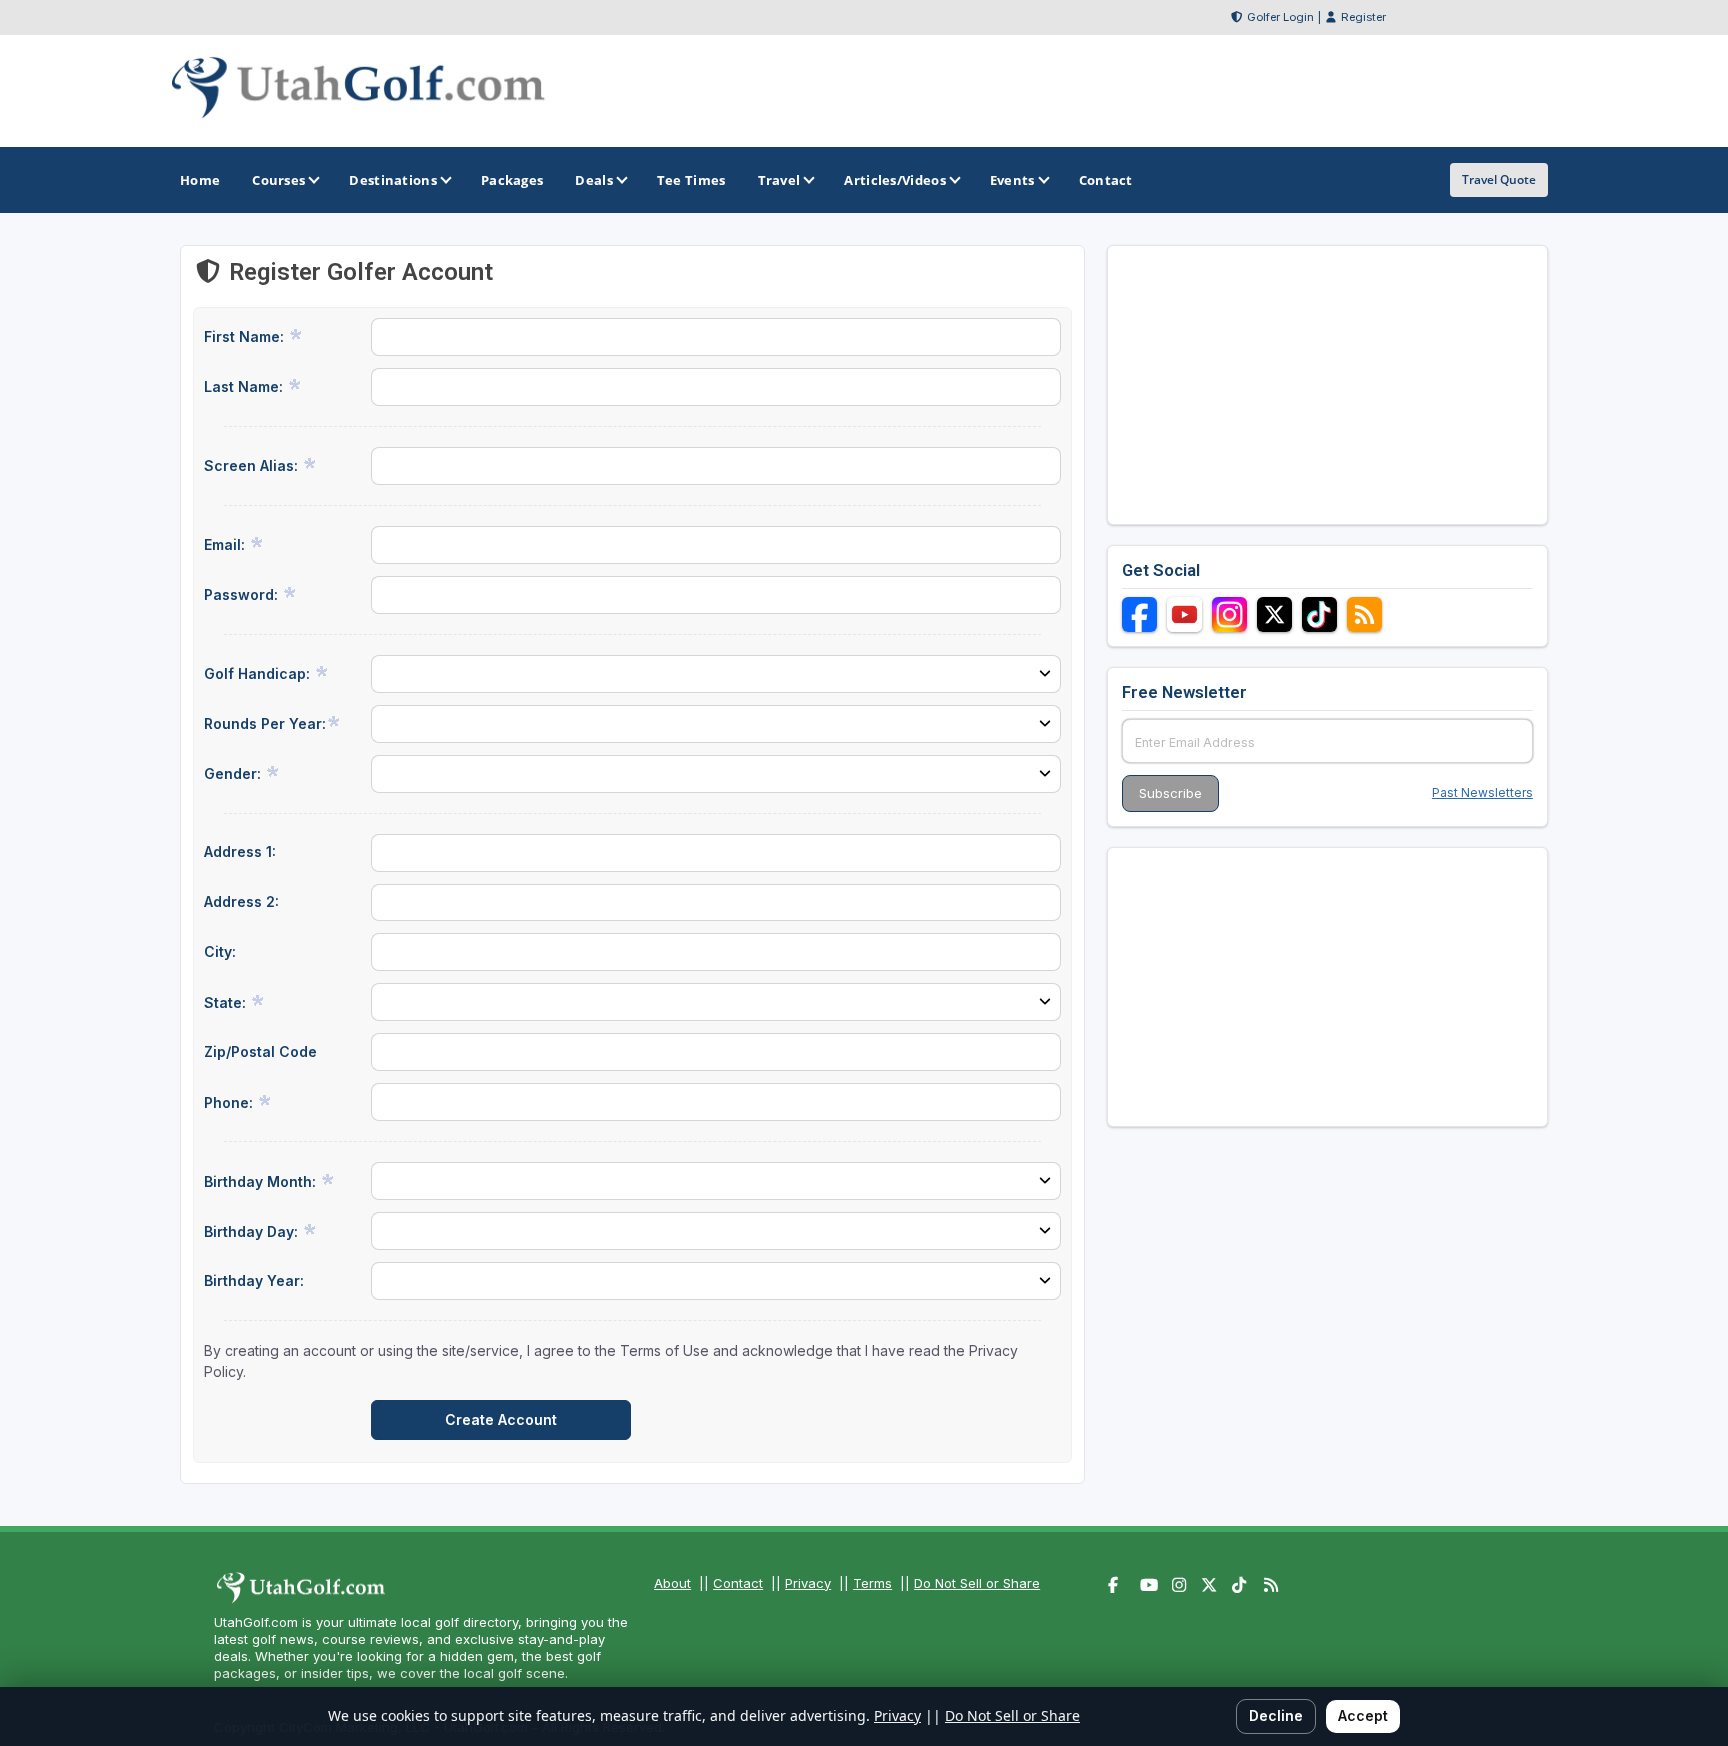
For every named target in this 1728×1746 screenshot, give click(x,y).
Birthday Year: (254, 1280)
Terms (872, 1583)
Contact (738, 1583)
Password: (243, 594)
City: (220, 951)
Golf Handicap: (259, 673)
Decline (1276, 1715)
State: (227, 1002)
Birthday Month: (262, 1181)
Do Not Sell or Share (977, 1583)
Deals (594, 180)
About (672, 1583)
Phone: (230, 1102)
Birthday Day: (253, 1231)
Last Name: (245, 386)
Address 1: (240, 851)
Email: (226, 544)
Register (1363, 17)
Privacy (808, 1583)
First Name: (246, 336)
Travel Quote (1499, 179)
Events (1012, 180)
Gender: (234, 773)
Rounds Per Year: (265, 723)
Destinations (393, 180)
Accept (1363, 1715)
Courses (278, 180)
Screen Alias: (253, 465)
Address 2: (241, 901)
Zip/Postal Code (260, 1051)
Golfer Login (1280, 17)
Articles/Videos (895, 180)
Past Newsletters (1482, 792)
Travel (779, 180)
